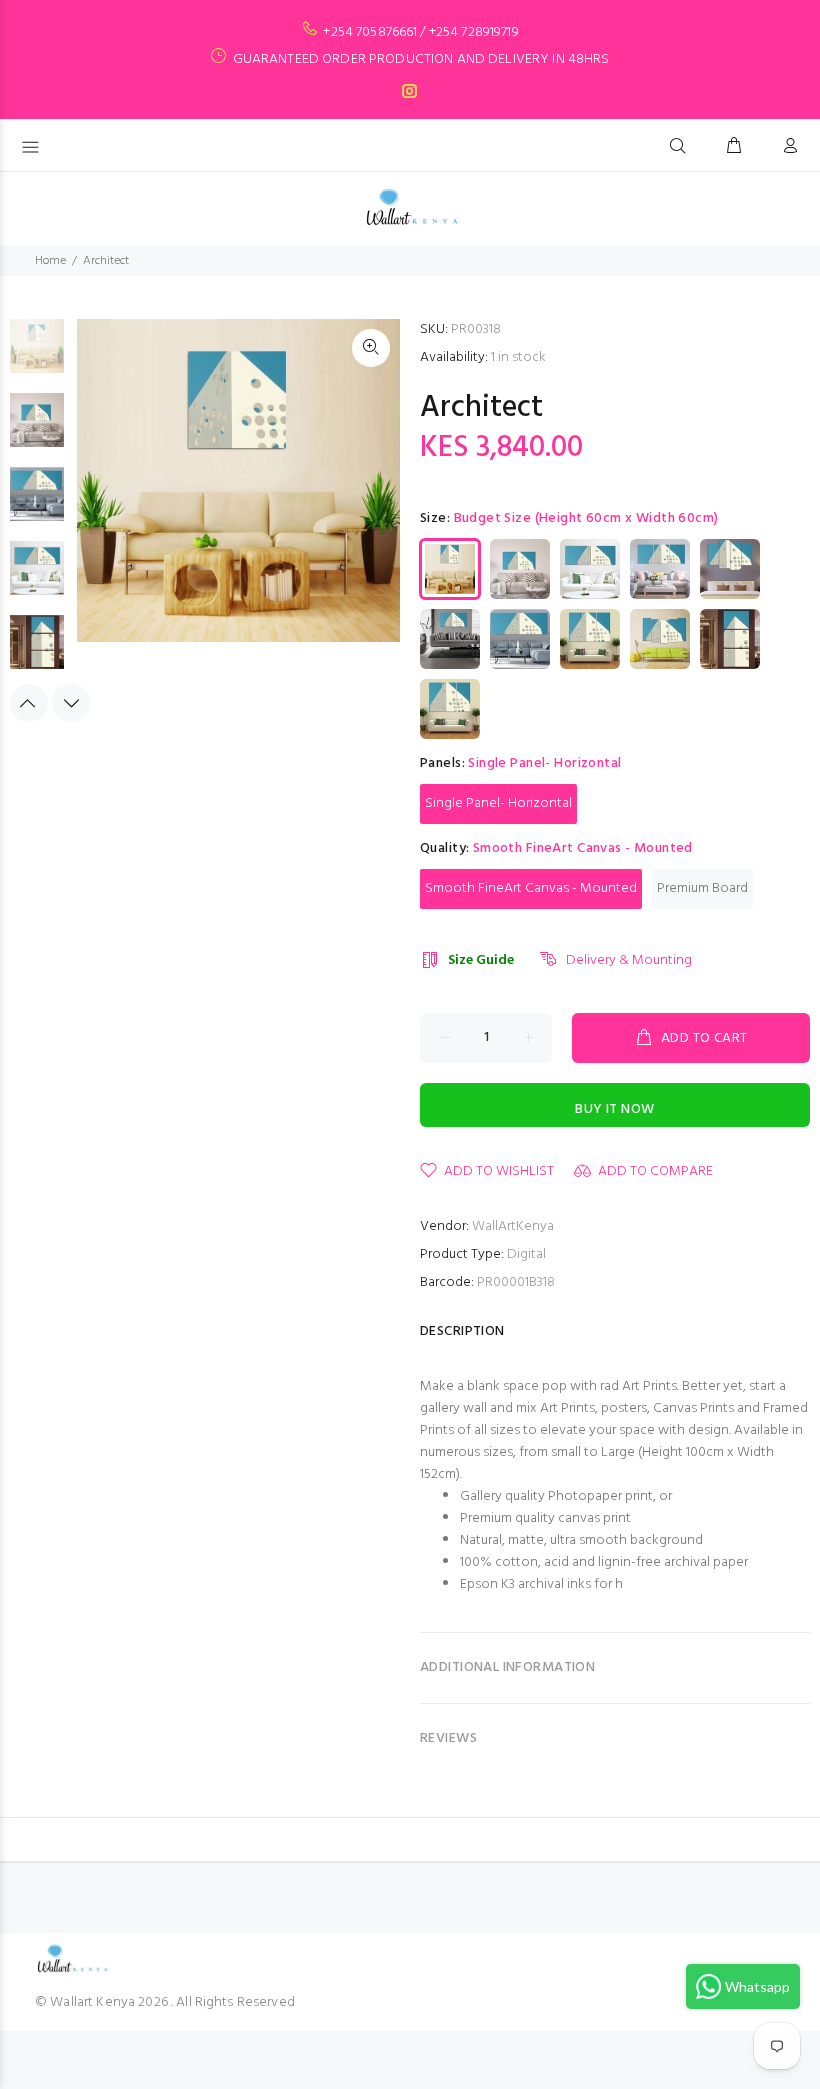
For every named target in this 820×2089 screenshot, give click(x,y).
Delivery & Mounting (629, 960)
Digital (526, 1254)
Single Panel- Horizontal (498, 803)
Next (71, 703)
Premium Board (702, 888)
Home (50, 261)
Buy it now (614, 1109)
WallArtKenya (513, 1226)
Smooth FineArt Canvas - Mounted (531, 888)
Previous (29, 703)
